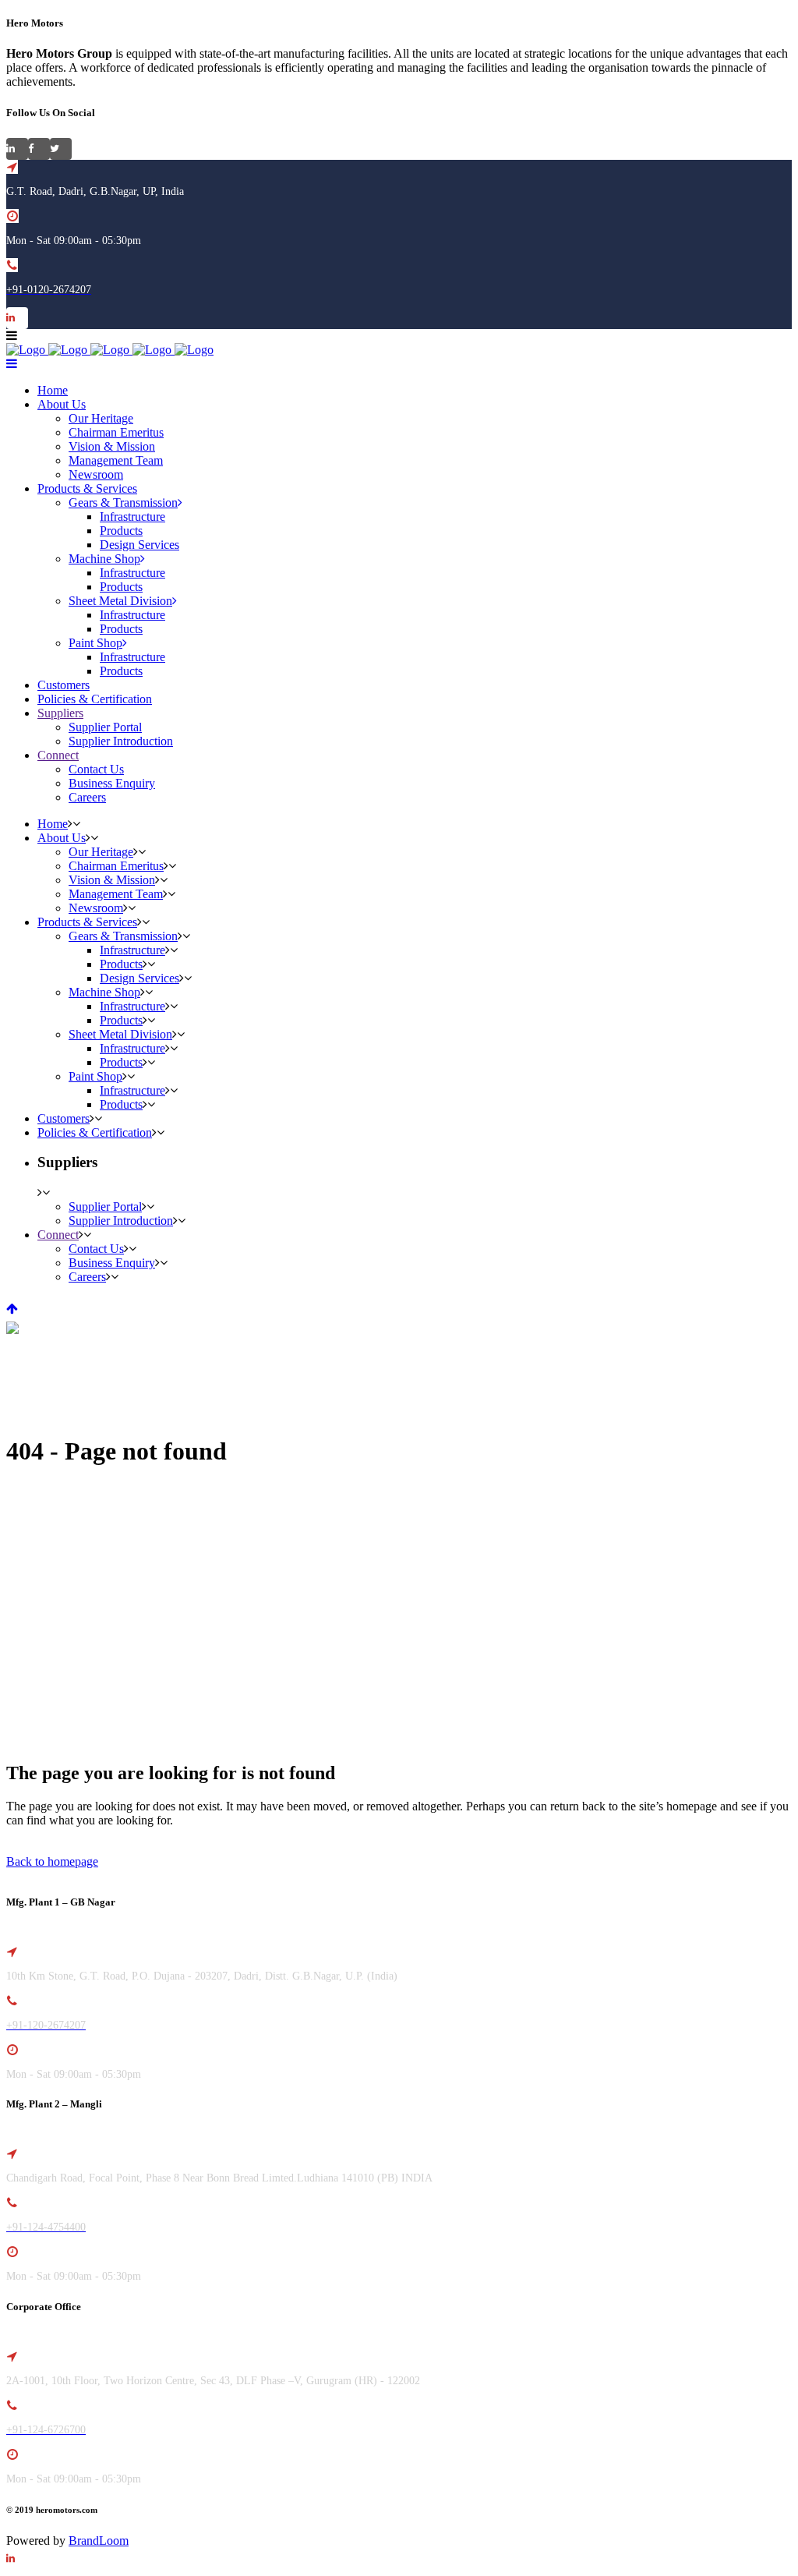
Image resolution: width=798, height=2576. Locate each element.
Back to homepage (52, 1861)
